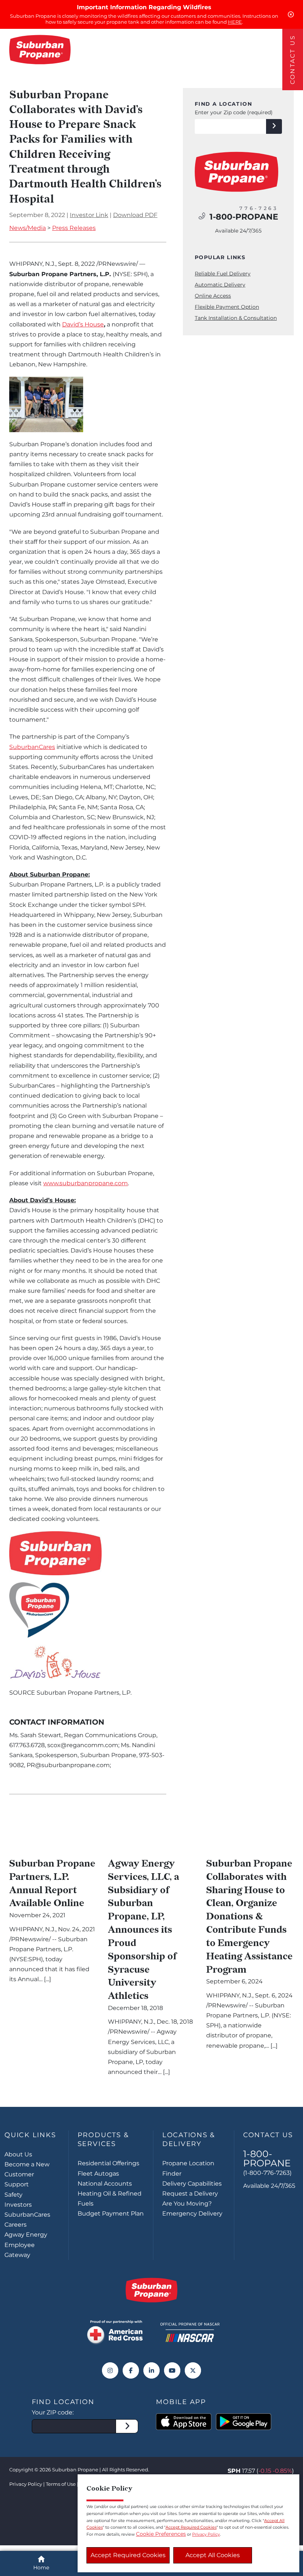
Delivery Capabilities (192, 2184)
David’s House (83, 324)
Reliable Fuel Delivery (223, 274)
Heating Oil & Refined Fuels (110, 2199)
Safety (13, 2195)
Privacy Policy (26, 2484)
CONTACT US (292, 60)
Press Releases (74, 228)
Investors (18, 2205)
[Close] (291, 14)
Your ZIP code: (53, 2412)
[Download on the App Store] (184, 2422)
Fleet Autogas (98, 2174)
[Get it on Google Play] (244, 2422)
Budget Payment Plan (111, 2214)
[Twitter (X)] (193, 2370)
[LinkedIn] (151, 2370)
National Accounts (105, 2184)
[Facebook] (131, 2370)
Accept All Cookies (213, 2555)
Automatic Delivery (220, 285)
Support (17, 2184)
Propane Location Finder (188, 2168)
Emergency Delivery (192, 2214)
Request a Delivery (190, 2194)
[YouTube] (172, 2370)
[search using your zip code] (274, 126)
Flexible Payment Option (227, 307)
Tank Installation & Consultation (236, 318)
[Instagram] (110, 2370)
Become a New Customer (27, 2169)
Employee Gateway (20, 2250)
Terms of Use (61, 2484)
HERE (235, 22)
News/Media (28, 228)
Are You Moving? (187, 2204)
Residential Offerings (108, 2163)
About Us (18, 2154)
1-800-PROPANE (244, 217)
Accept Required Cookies (128, 2555)
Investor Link (89, 215)
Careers (16, 2225)
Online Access (213, 296)
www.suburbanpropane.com (86, 1183)
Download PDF (135, 215)
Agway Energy (26, 2235)
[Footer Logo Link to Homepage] (151, 2290)
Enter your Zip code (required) (234, 112)
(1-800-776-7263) (267, 2173)
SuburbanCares (32, 747)
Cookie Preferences (161, 2534)
